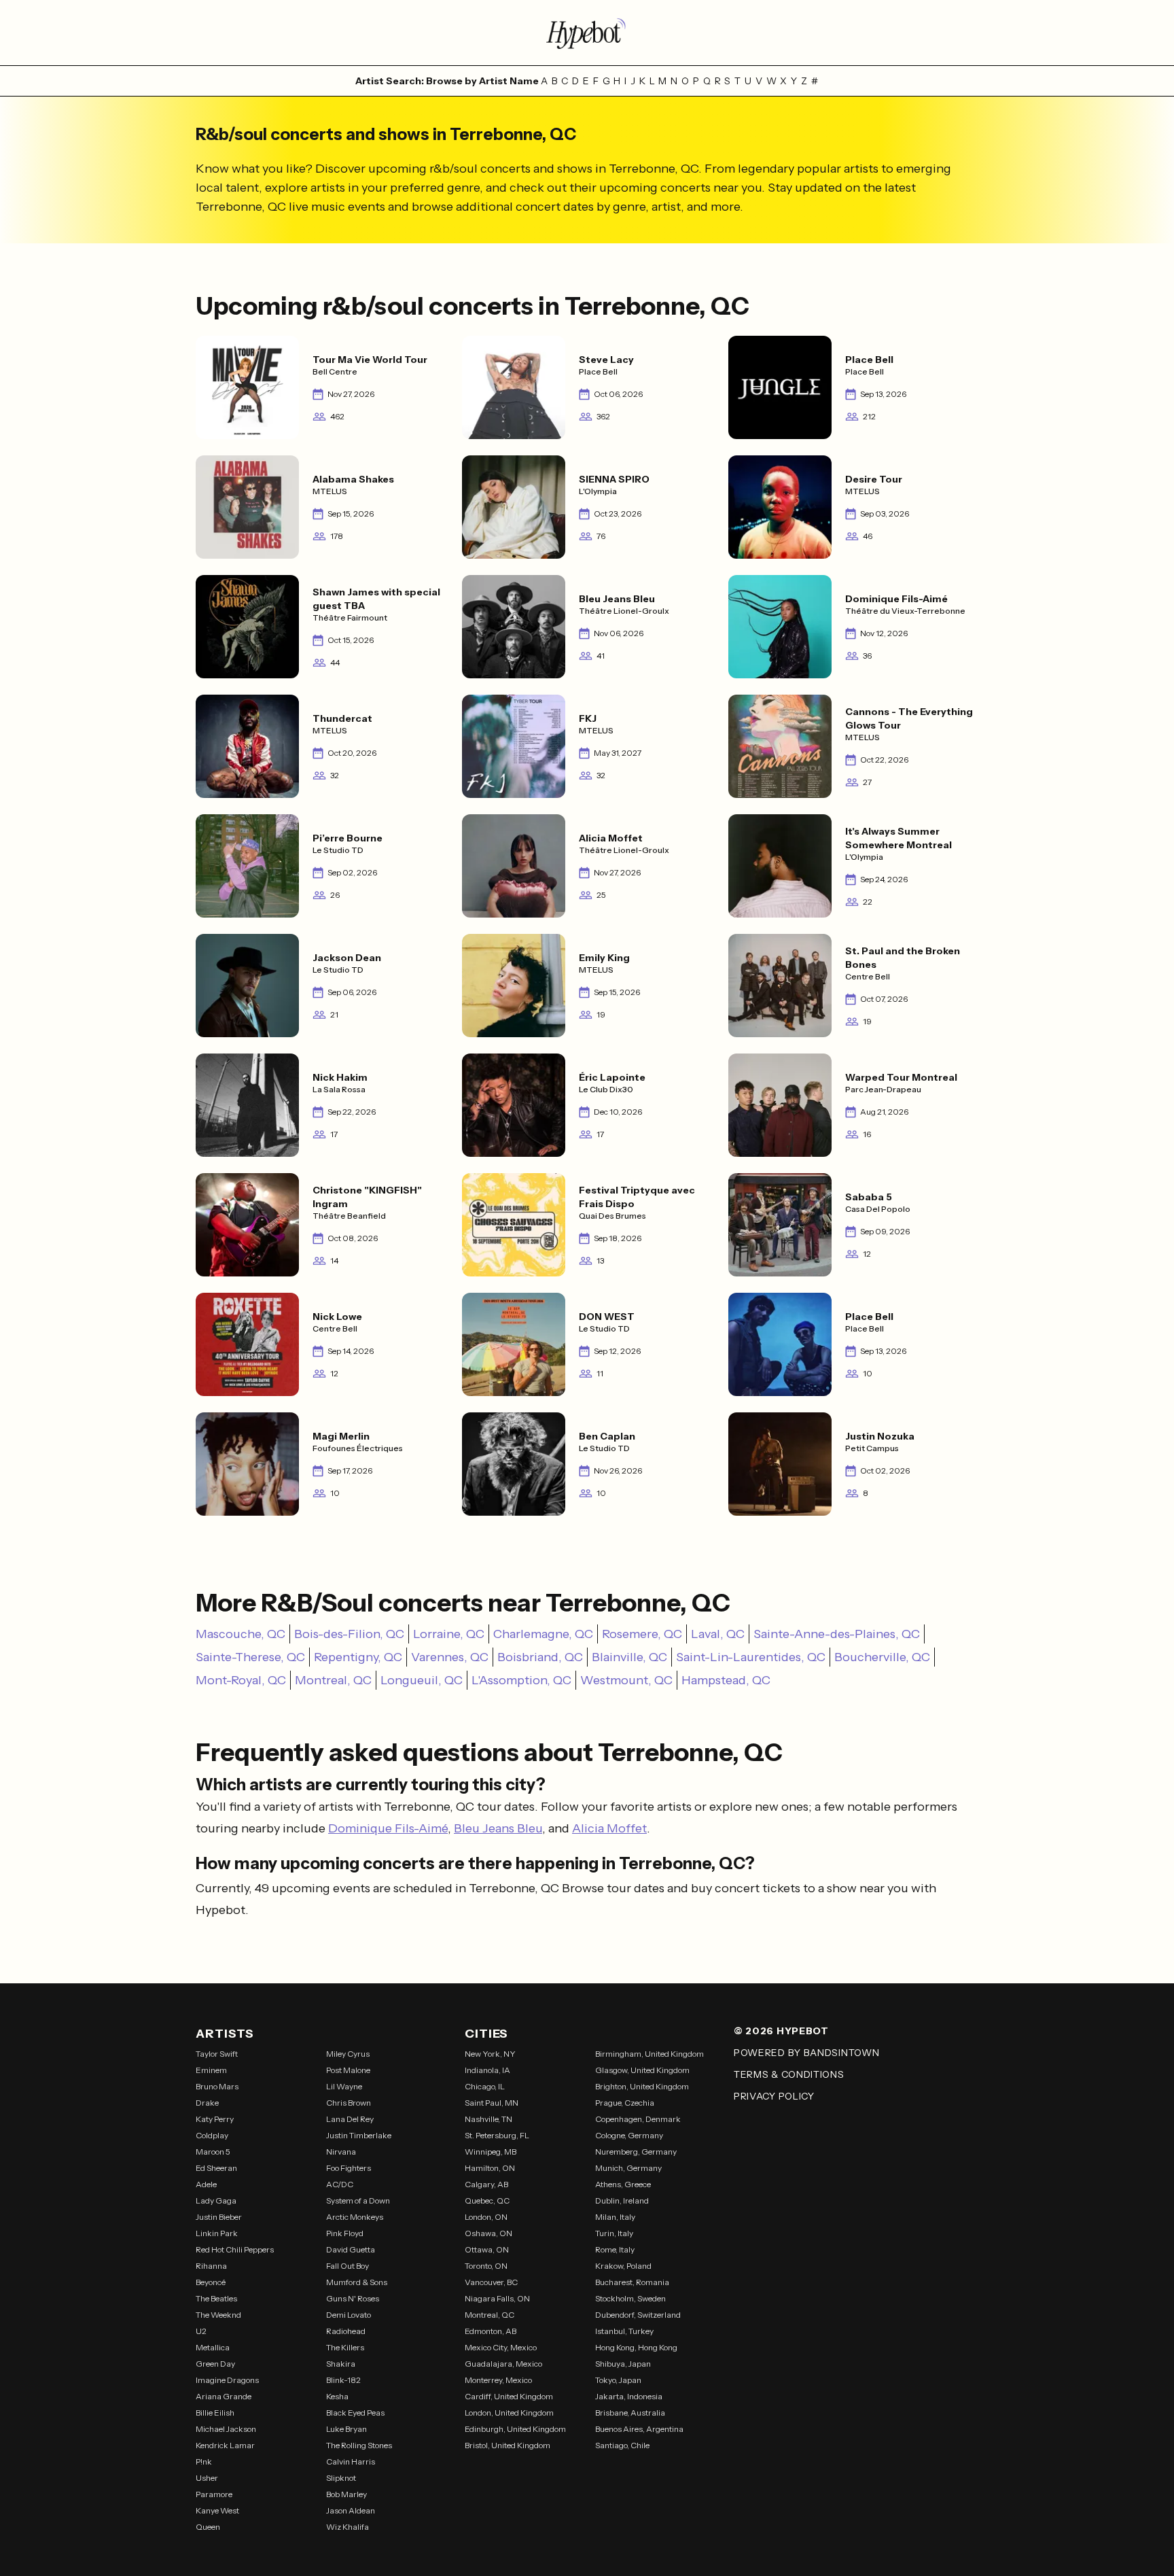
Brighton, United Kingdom (642, 2086)
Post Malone (348, 2070)
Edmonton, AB (491, 2331)
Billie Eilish (215, 2413)
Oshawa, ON (488, 2233)
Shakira (341, 2364)
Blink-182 (343, 2380)
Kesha (337, 2396)
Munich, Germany (628, 2168)
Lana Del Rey (350, 2119)
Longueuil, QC (422, 1680)
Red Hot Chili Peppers (235, 2249)
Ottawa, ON (487, 2249)
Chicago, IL (485, 2086)
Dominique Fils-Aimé (388, 1828)
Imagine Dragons (227, 2380)
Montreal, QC (333, 1680)
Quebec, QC (487, 2200)
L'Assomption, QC (521, 1680)
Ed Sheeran (216, 2168)
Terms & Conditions (789, 2074)
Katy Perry (215, 2119)
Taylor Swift (217, 2054)
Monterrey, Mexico (498, 2380)
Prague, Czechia (625, 2103)
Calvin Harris (351, 2461)
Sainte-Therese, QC (250, 1657)
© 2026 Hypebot (781, 2031)
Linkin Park (217, 2233)
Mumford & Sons (357, 2282)
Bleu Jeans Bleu (498, 1828)
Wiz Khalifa (348, 2527)
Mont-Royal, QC (241, 1680)
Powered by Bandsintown (806, 2053)
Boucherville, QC (882, 1657)
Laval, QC (718, 1634)
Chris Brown (349, 2103)
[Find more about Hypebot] (587, 33)
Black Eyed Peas (355, 2413)
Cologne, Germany (629, 2135)
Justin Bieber (219, 2217)
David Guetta (351, 2249)
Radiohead (346, 2331)
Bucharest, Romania (632, 2282)
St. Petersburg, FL (497, 2135)
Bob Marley (346, 2494)
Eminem (211, 2070)
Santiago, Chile (622, 2445)
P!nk (204, 2461)
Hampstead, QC (726, 1680)
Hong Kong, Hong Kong (636, 2347)
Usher (207, 2478)
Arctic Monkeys (355, 2217)
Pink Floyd (345, 2233)
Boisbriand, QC (540, 1657)
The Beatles (216, 2298)
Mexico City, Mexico (501, 2347)
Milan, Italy (615, 2217)
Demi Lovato (349, 2315)
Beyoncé (211, 2282)
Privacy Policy (774, 2096)
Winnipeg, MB (491, 2152)
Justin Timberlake (359, 2135)
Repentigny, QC (358, 1657)
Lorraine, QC (449, 1634)
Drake (207, 2103)
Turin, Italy (614, 2233)
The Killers (345, 2347)
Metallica (213, 2347)
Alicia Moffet (609, 1828)
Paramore (214, 2494)
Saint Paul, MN (492, 2103)
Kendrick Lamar (225, 2445)
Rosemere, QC (642, 1634)
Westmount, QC (626, 1680)
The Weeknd (218, 2315)
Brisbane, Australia (630, 2413)
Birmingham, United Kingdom (650, 2054)
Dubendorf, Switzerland (638, 2315)
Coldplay (212, 2135)
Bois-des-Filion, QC (349, 1634)
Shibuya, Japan (623, 2364)
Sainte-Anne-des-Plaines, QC (837, 1634)
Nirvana (341, 2152)
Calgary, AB (486, 2184)
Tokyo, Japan (618, 2380)
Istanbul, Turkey (624, 2331)
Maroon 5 (213, 2152)
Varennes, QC (450, 1657)
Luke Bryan (346, 2429)
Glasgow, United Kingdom (642, 2070)
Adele (206, 2184)
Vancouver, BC (491, 2282)
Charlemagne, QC (543, 1634)
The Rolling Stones (359, 2445)
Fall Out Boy (348, 2266)
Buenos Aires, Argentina (639, 2429)
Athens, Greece (623, 2184)
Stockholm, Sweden (630, 2298)
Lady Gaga (216, 2200)
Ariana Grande (224, 2396)
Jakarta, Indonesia (629, 2396)
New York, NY (490, 2054)
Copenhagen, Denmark (638, 2119)
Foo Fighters (349, 2168)
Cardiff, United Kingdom (509, 2396)
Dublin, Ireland (622, 2200)
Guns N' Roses (353, 2298)
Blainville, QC (629, 1657)
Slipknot (341, 2478)
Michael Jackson (226, 2429)
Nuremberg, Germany (636, 2152)
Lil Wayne (344, 2086)
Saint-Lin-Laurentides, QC (751, 1657)
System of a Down (358, 2200)
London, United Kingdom (509, 2413)
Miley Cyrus (348, 2054)
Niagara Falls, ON (497, 2298)
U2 (201, 2331)
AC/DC (340, 2184)
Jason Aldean (351, 2510)
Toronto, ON (486, 2266)
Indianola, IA (487, 2070)
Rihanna (211, 2266)
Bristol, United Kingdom (508, 2445)
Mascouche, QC (241, 1634)
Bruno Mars (217, 2086)
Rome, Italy (615, 2249)
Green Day (215, 2364)
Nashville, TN (488, 2119)
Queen (208, 2527)
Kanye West (217, 2510)
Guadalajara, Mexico (503, 2364)
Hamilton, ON (490, 2168)
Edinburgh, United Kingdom (515, 2429)
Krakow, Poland (623, 2266)
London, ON (486, 2217)
